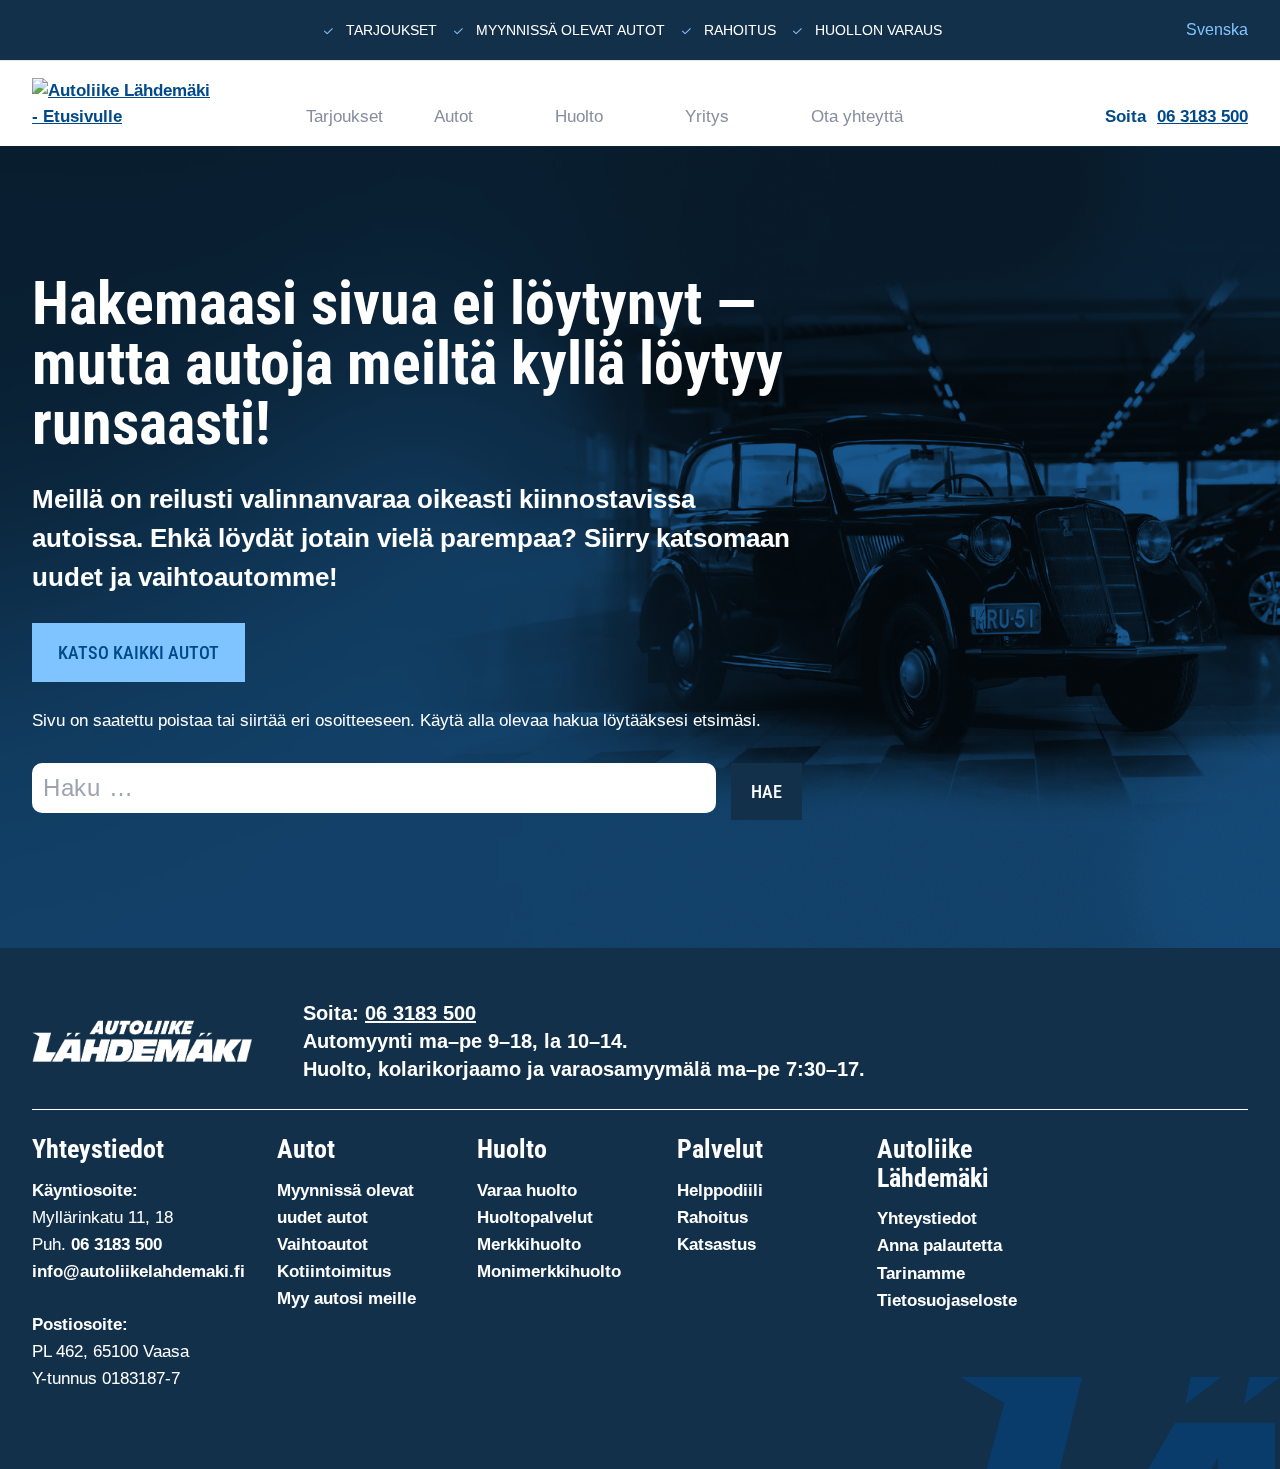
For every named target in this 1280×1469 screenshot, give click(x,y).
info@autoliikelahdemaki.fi (138, 1271)
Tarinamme (921, 1273)
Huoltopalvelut (535, 1217)
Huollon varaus (878, 30)
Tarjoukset (391, 30)
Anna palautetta (939, 1245)
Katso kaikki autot (138, 652)
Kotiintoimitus (334, 1271)
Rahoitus (740, 30)
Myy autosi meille (346, 1298)
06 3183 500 (1202, 116)
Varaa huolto (527, 1190)
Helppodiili (720, 1190)
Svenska (1217, 29)
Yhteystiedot (927, 1218)
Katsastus (716, 1244)
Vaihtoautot (322, 1244)
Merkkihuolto (529, 1244)
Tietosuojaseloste (947, 1300)
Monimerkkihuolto (549, 1271)
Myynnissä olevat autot (570, 30)
